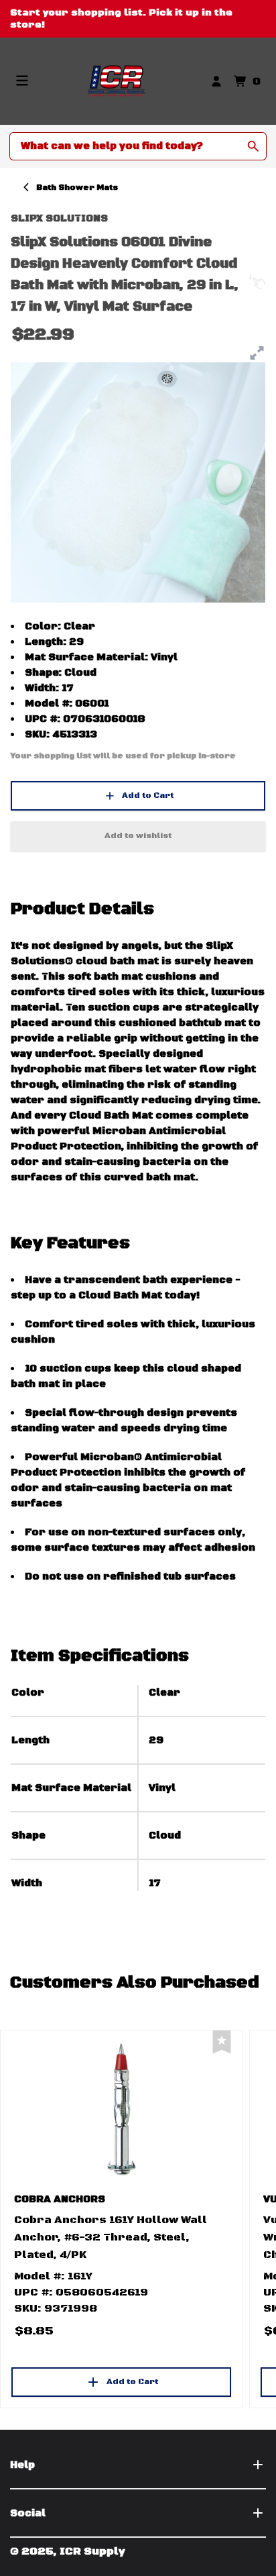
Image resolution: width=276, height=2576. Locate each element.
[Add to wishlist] (222, 2042)
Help (22, 2465)
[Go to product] (121, 2108)
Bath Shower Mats (77, 188)
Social (28, 2513)
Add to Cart (148, 795)
